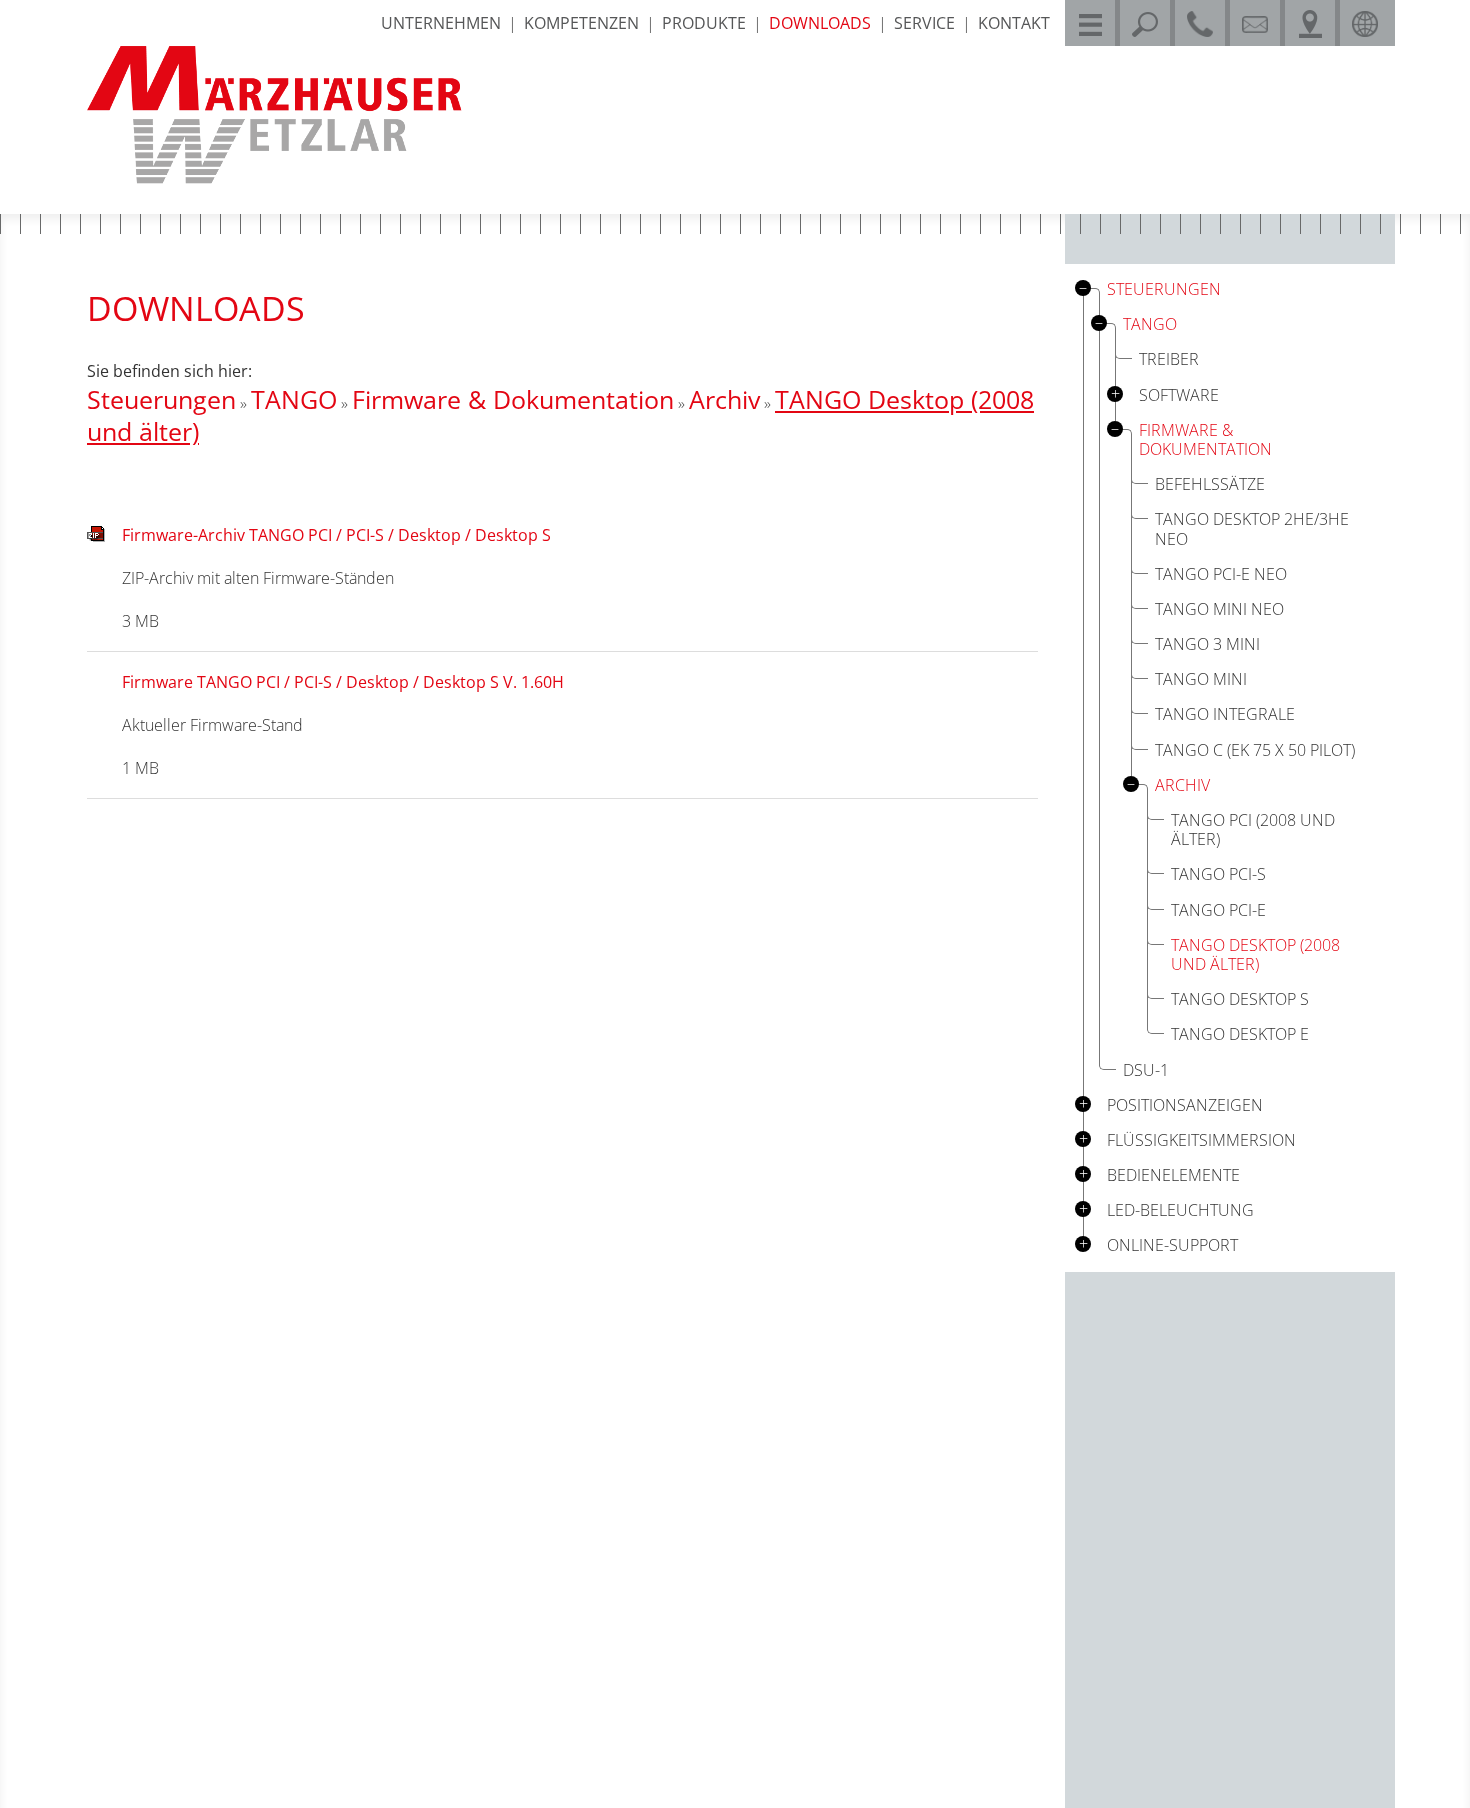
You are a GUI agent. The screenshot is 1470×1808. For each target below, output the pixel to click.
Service (924, 23)
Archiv (724, 399)
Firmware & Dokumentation (513, 399)
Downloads (820, 23)
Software (1179, 395)
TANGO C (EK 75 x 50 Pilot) (1255, 750)
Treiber (1169, 359)
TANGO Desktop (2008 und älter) (1255, 954)
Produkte (704, 23)
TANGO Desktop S (1240, 999)
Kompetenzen (581, 23)
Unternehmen (441, 23)
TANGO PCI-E (1218, 910)
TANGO (294, 399)
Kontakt (1014, 23)
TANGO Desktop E (1240, 1034)
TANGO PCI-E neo (1221, 574)
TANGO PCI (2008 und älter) (1253, 829)
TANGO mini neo (1219, 609)
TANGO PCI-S (1218, 874)
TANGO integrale (1225, 714)
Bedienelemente (1173, 1175)
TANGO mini (1201, 679)
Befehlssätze (1210, 484)
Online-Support (1172, 1245)
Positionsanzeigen (1185, 1105)
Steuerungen (161, 399)
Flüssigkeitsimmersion (1201, 1140)
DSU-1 (1146, 1070)
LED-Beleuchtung (1180, 1210)
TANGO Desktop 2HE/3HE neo (1252, 528)
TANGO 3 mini (1207, 644)
